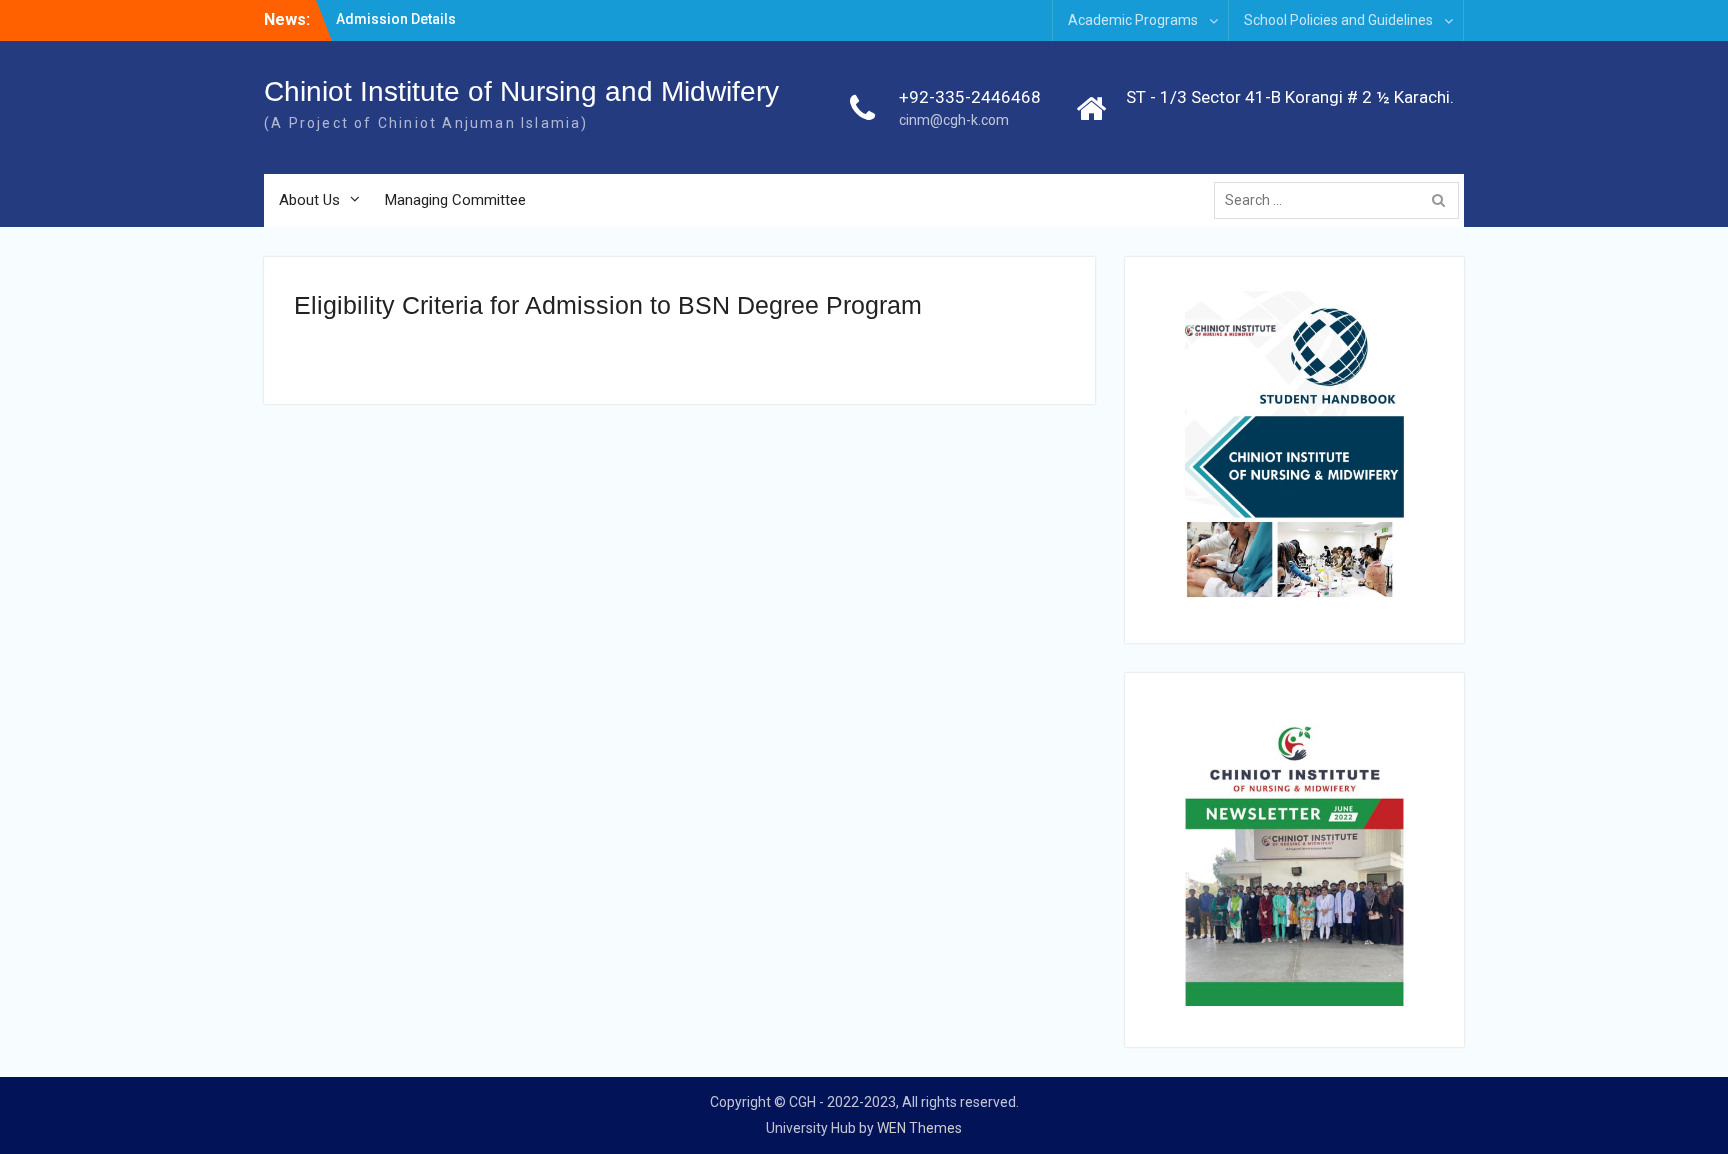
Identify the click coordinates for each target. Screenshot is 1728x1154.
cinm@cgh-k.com (954, 120)
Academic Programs (1133, 20)
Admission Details (396, 19)
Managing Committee (455, 200)
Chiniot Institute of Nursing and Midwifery (521, 91)
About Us (309, 200)
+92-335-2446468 (970, 97)
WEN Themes (919, 1128)
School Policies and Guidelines (1338, 20)
